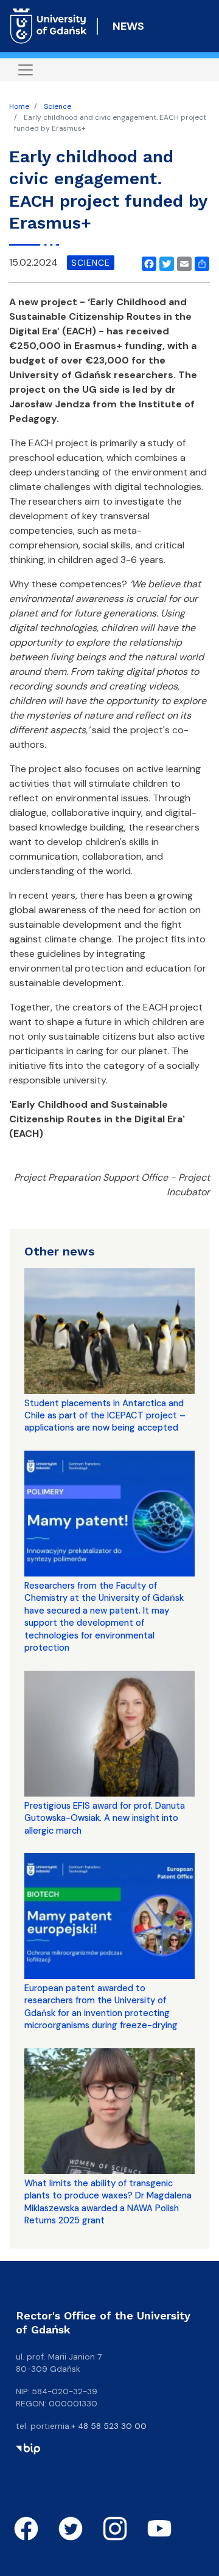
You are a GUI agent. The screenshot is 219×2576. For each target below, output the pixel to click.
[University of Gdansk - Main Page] (48, 26)
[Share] (200, 263)
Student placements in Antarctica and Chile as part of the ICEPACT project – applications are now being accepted (105, 1416)
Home (19, 106)
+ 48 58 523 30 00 (109, 2426)
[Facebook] (147, 263)
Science (57, 106)
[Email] (182, 263)
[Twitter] (164, 263)
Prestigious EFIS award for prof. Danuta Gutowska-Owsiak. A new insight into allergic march (105, 1818)
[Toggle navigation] (26, 70)
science (91, 263)
